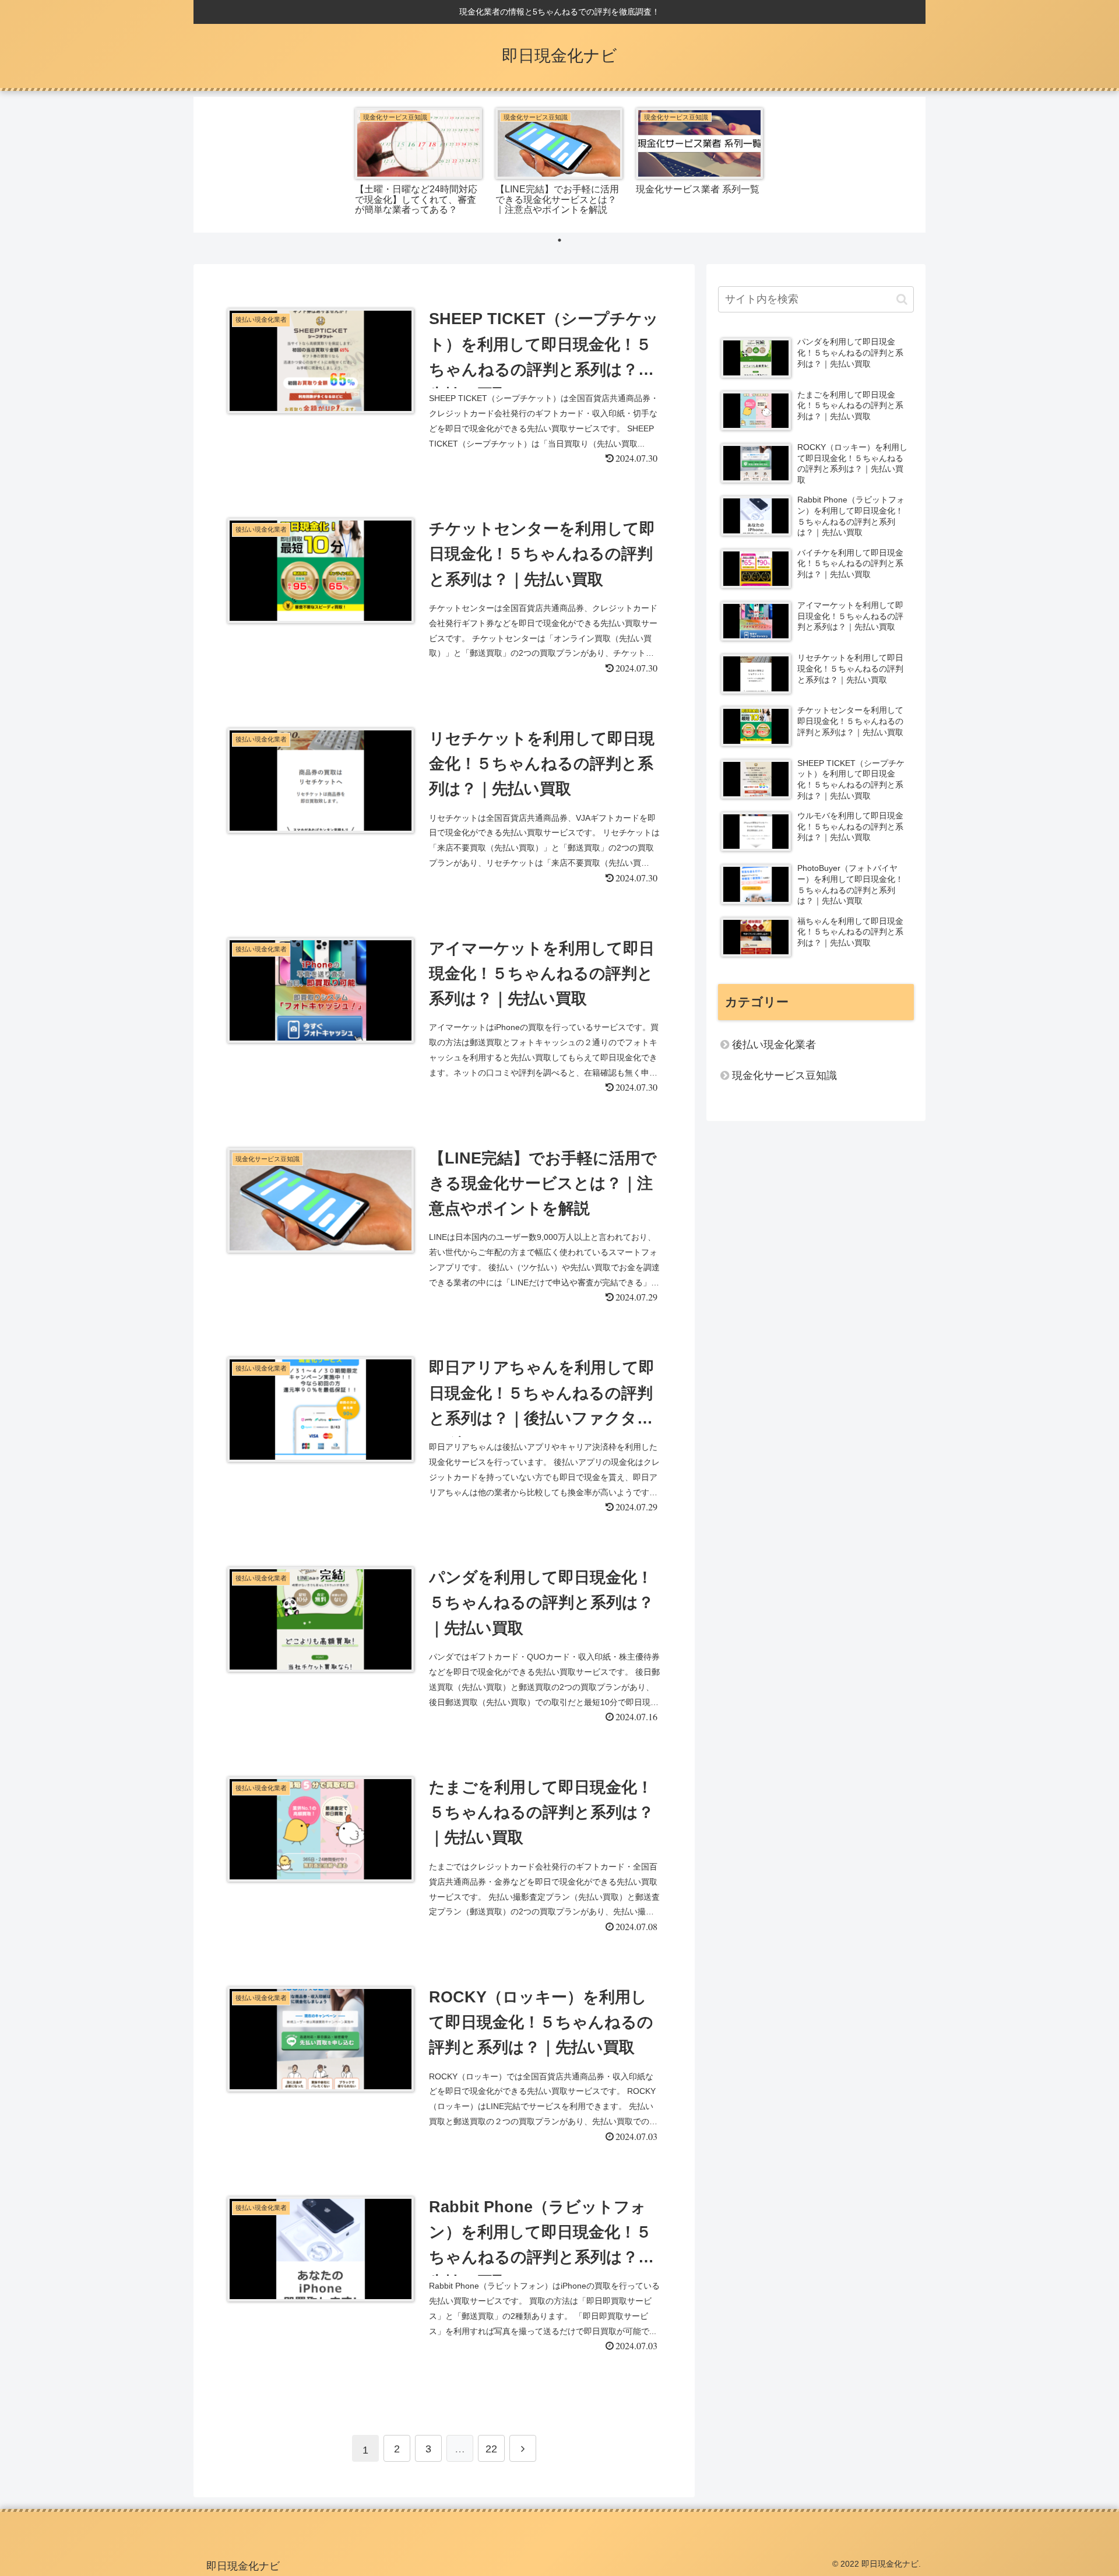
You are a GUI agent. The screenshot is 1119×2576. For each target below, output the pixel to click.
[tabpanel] (419, 163)
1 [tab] (559, 240)
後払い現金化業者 (774, 1045)
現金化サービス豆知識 (784, 1076)
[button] (902, 299)
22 (491, 2449)
